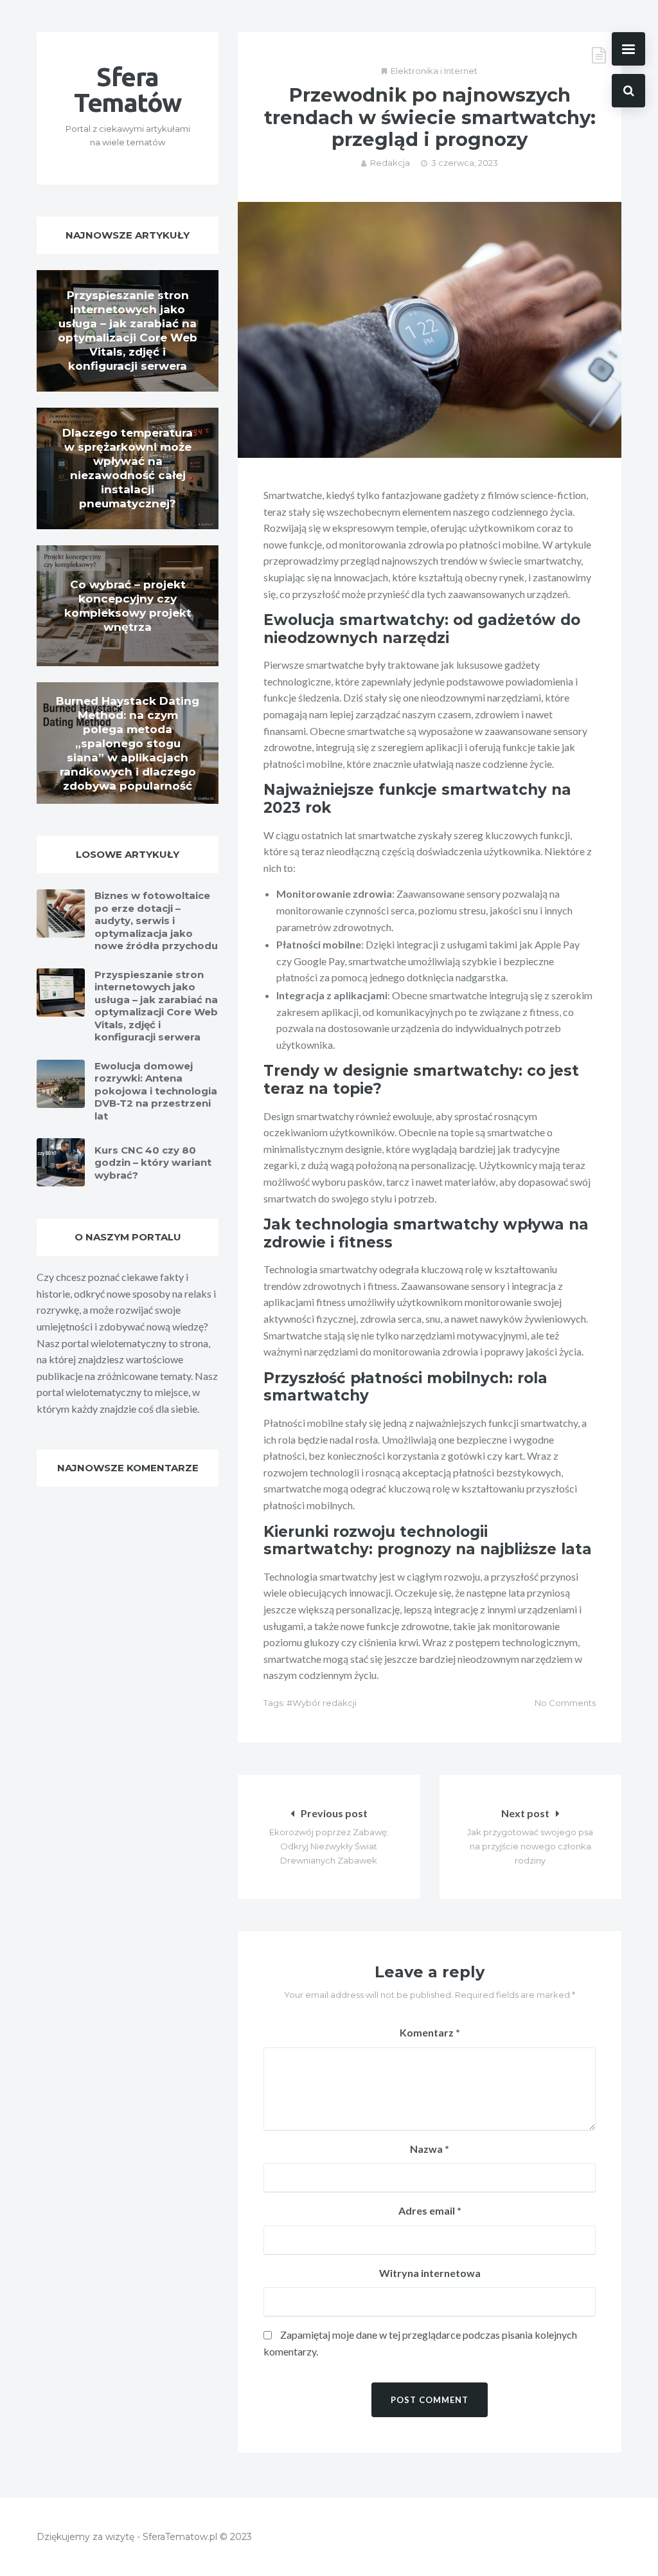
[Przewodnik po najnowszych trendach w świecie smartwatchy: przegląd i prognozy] (430, 330)
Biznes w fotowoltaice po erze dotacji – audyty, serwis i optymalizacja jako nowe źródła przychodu (156, 921)
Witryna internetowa (430, 2273)
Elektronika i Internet (434, 71)
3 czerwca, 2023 (465, 163)
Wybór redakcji (325, 1703)
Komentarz (430, 2032)
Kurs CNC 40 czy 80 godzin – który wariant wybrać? (153, 1163)
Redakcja (390, 163)
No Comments (565, 1703)
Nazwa (430, 2149)
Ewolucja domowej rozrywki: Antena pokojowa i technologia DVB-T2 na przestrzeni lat (156, 1091)
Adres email (430, 2210)
